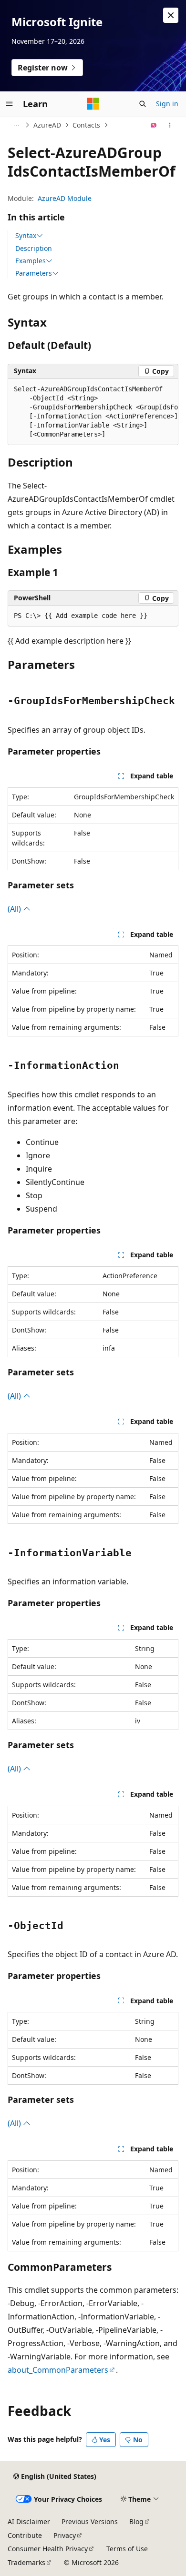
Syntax (26, 236)
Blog (136, 2521)
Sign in (167, 104)
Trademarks (26, 2562)
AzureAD (47, 125)
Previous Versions (90, 2521)
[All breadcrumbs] (16, 125)
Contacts (86, 125)
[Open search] (143, 104)
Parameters (34, 273)
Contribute (25, 2535)
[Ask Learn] (154, 125)
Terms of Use (127, 2549)
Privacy (65, 2535)
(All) (15, 909)
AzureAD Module (65, 198)
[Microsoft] (93, 104)
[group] (93, 412)
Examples (31, 261)
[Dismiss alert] (171, 15)
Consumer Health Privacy (48, 2549)
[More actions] (170, 125)
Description (34, 248)
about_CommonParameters (58, 2370)
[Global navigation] (10, 104)
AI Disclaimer (29, 2521)
